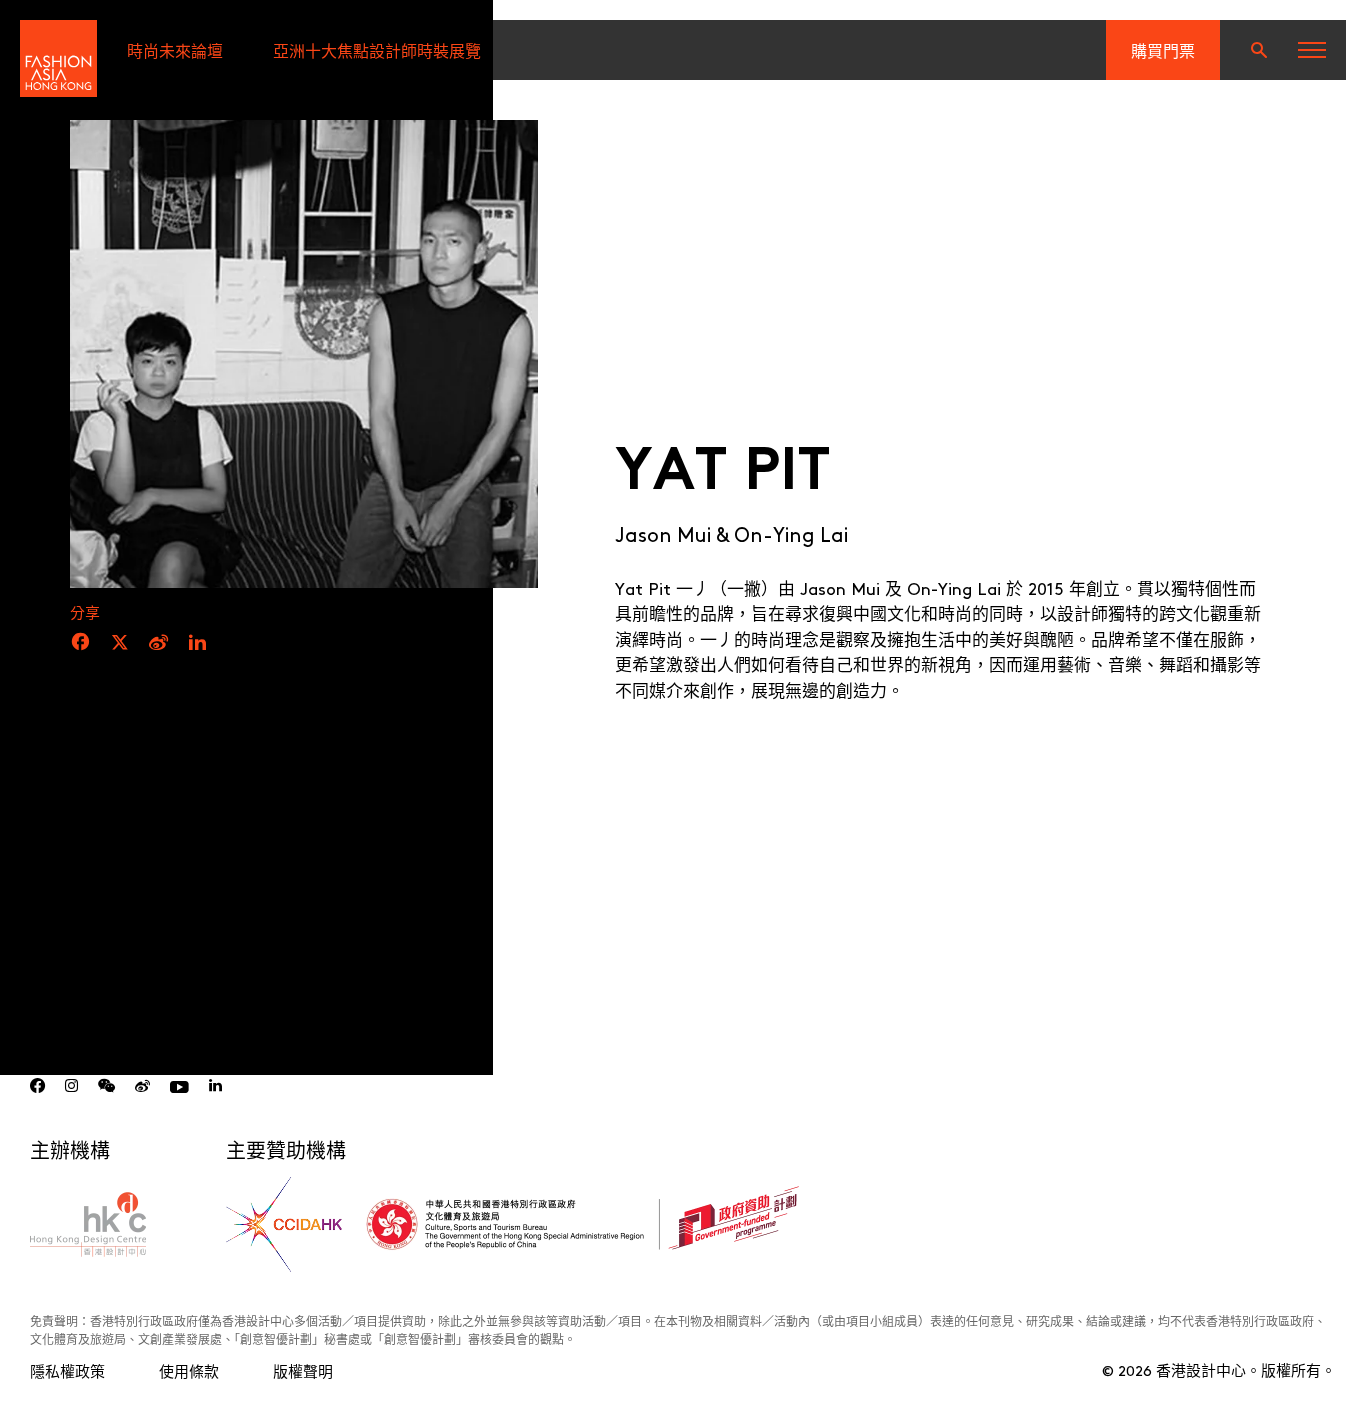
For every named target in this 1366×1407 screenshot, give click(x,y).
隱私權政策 (67, 1370)
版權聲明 (303, 1370)
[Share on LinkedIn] (197, 643)
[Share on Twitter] (120, 643)
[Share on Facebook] (80, 643)
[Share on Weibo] (158, 643)
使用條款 (189, 1370)
